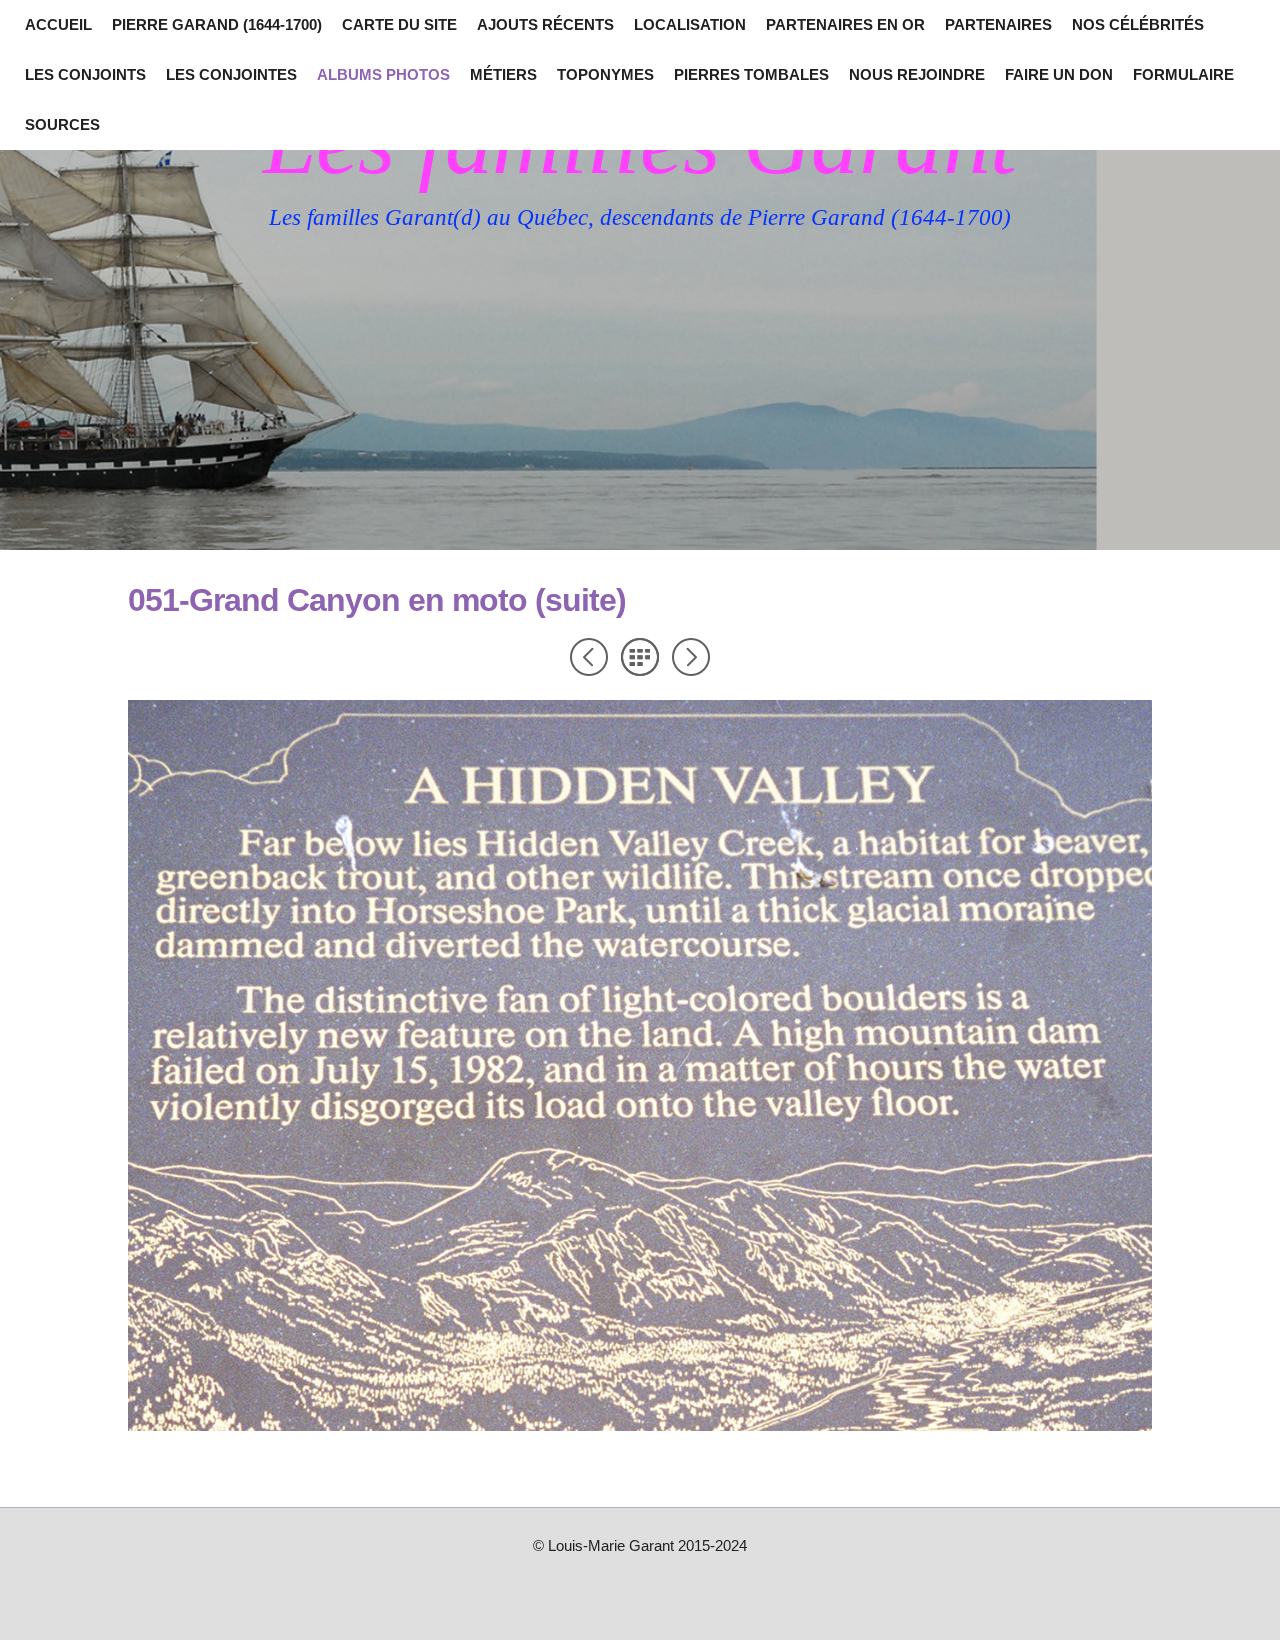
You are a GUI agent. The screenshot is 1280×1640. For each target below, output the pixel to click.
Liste (640, 657)
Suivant (691, 657)
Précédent (589, 657)
